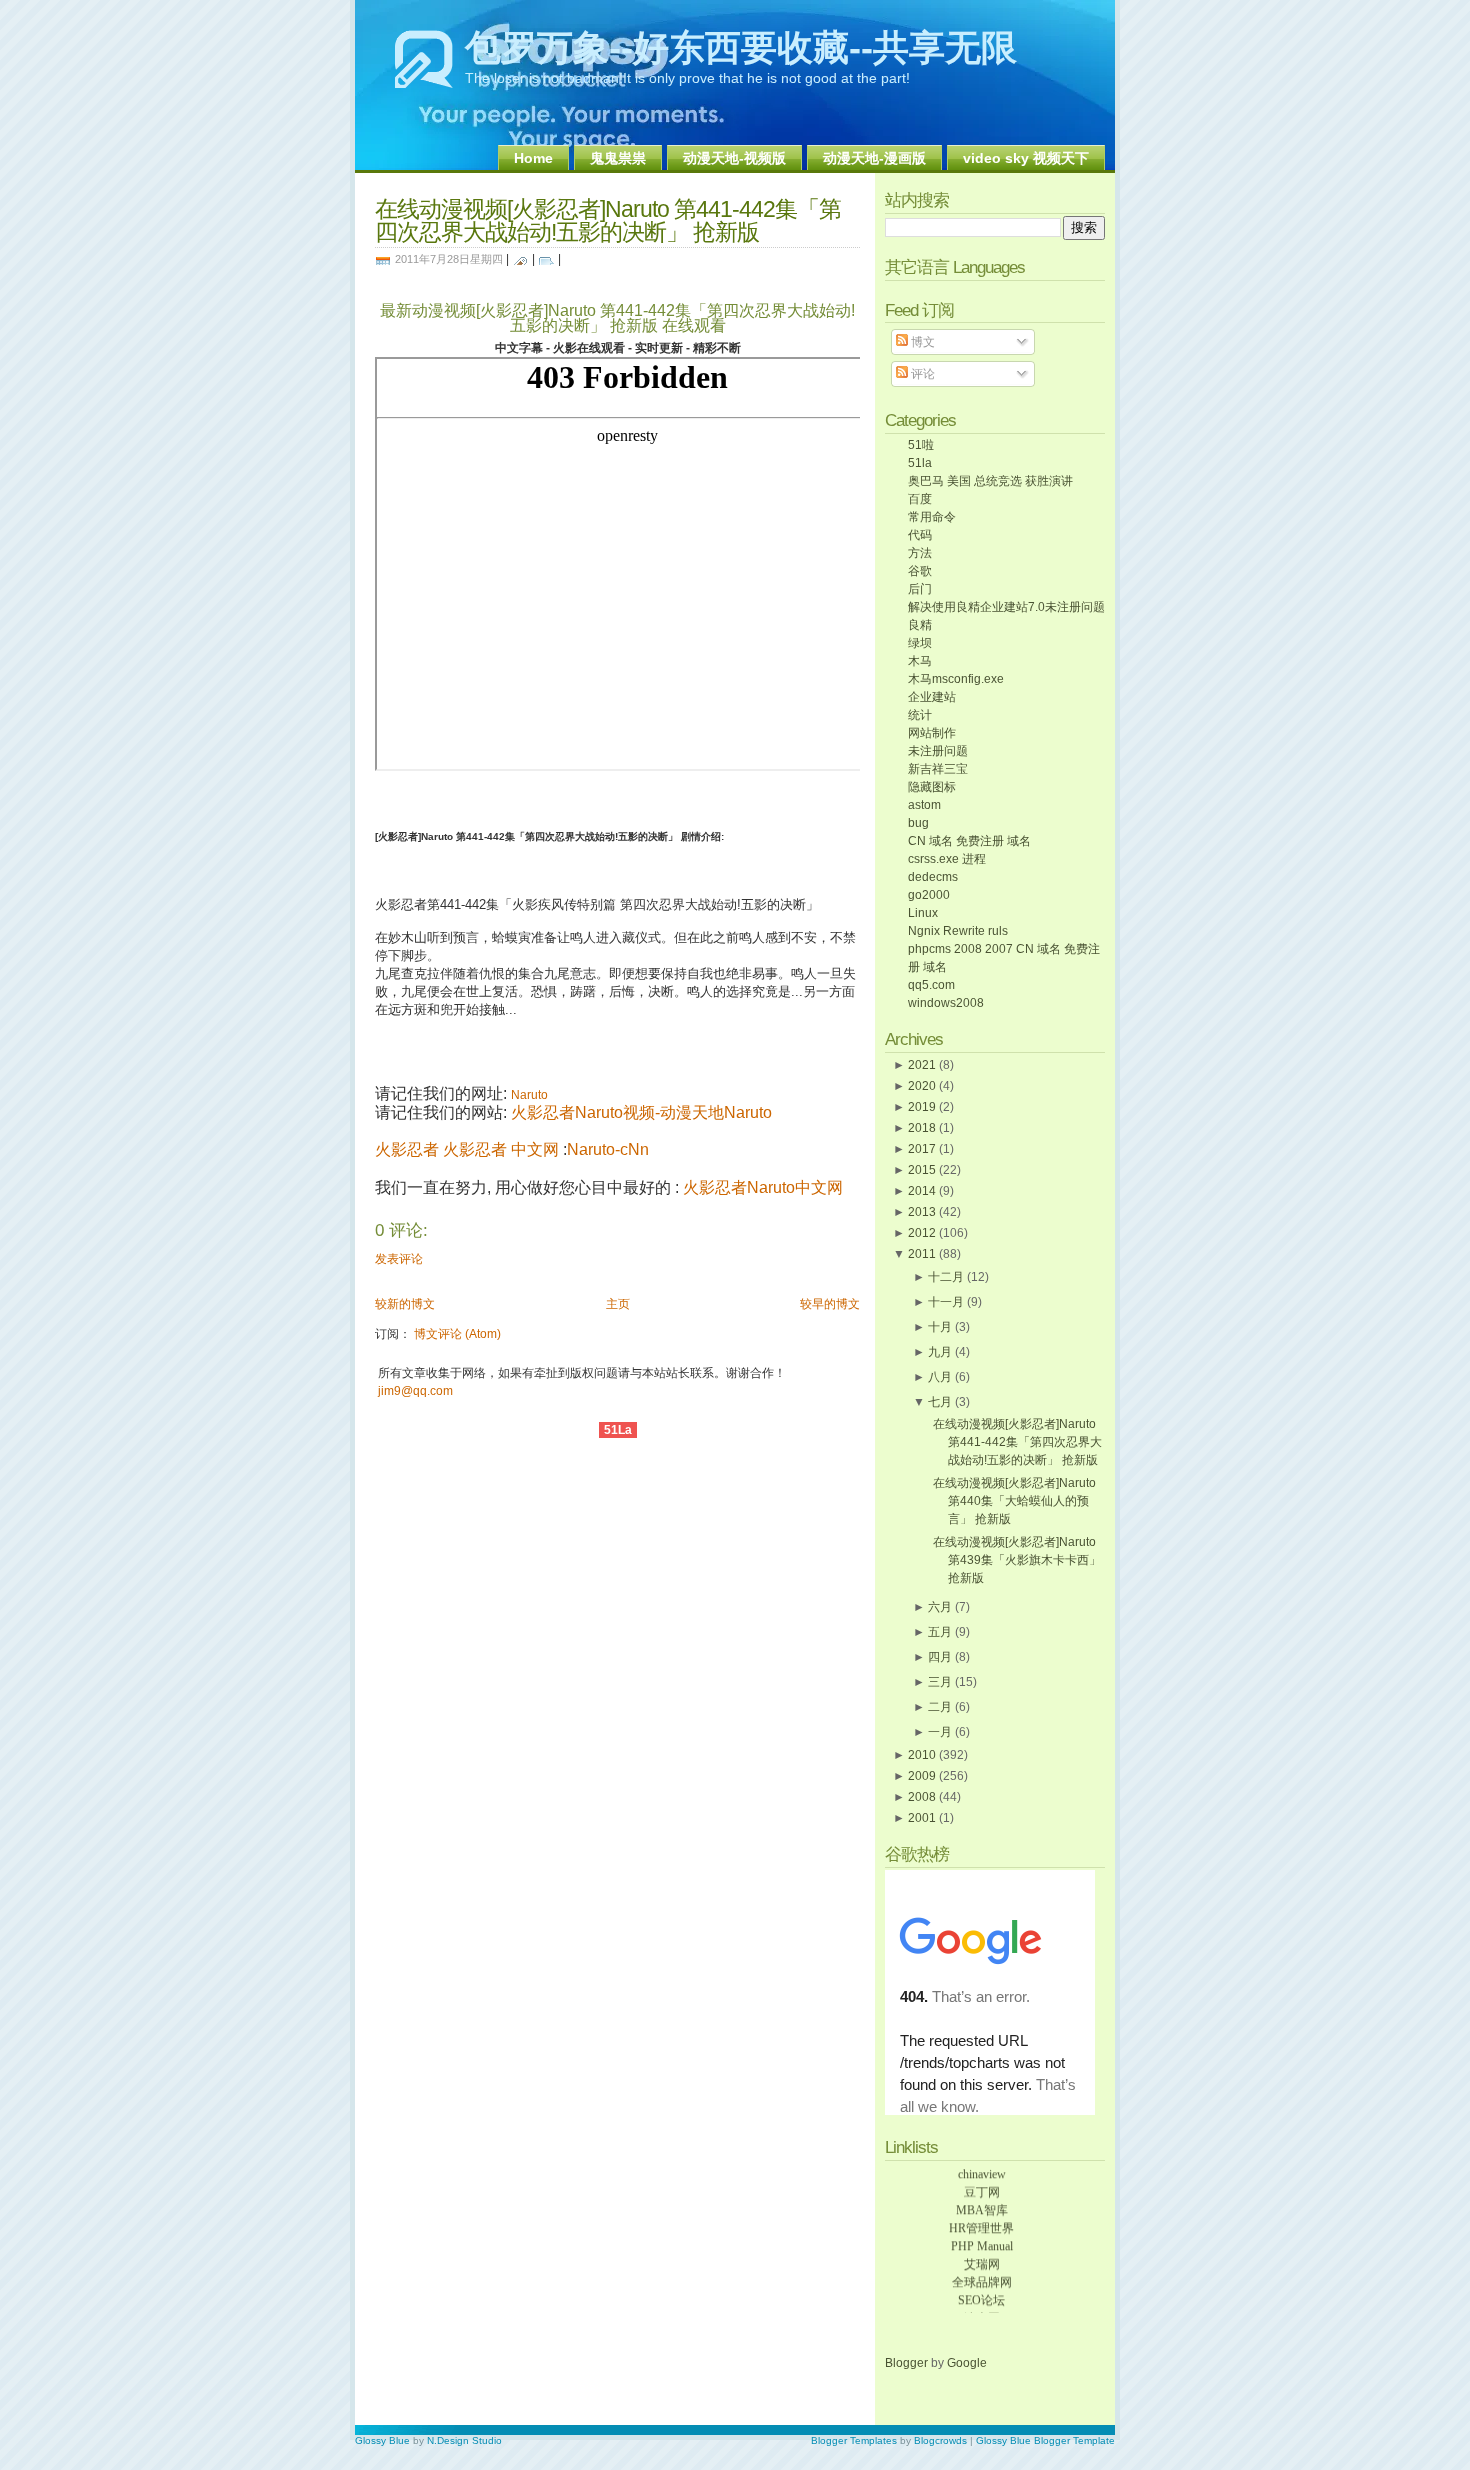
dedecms (933, 877)
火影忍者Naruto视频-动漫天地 (617, 1112)
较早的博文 (830, 1304)
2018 (922, 1128)
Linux (923, 913)
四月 (940, 1657)
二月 (940, 1707)
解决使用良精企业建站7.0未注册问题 (1006, 607)
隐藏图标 (932, 787)
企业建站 (932, 697)
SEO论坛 (981, 2293)
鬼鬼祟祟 (618, 158)
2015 (922, 1170)
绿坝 (920, 643)
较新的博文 (405, 1304)
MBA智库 (982, 2203)
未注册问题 (938, 751)
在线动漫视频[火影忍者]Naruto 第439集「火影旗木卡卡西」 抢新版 (1017, 1560)
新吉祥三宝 (938, 769)
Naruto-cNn (608, 1149)
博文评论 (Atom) (457, 1334)
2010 (922, 1755)
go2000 (929, 895)
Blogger (908, 2363)
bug (918, 823)
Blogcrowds (940, 2440)
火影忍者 (407, 1149)
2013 (922, 1212)
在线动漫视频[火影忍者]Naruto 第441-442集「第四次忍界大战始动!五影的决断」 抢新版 (608, 220)
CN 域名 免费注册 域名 (969, 841)
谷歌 (920, 571)
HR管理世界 (981, 2221)
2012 (922, 1233)
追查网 (982, 2311)
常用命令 (932, 517)
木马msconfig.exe (956, 679)
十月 (940, 1327)
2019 (922, 1107)
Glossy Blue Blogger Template (1045, 2440)
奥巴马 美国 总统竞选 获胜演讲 (990, 481)
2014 (922, 1191)
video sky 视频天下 (1026, 158)
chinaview (982, 2167)
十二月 (946, 1277)
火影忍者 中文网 (501, 1149)
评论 (921, 374)
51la (920, 463)
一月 (940, 1732)
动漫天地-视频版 (734, 158)
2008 (922, 1797)
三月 (940, 1682)
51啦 (921, 445)
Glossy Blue (382, 2440)
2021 (922, 1065)
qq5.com (931, 985)
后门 (920, 589)
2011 (922, 1254)
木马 (920, 661)
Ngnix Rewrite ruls (958, 931)
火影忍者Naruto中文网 (763, 1187)
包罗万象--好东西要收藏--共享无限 (741, 47)
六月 (940, 1607)
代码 (920, 535)
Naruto (748, 1112)
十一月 (946, 1302)
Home (533, 158)
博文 (921, 342)
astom (924, 805)
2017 (922, 1149)
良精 (920, 625)
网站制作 (932, 733)
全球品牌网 (982, 2275)
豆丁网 (982, 2185)
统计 (920, 715)
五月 (940, 1632)
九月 (940, 1352)
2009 (922, 1776)
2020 (922, 1086)
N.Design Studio (464, 2440)
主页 (618, 1304)
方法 (920, 553)
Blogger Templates (854, 2440)
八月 (940, 1377)
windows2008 (946, 1003)
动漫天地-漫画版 (874, 158)
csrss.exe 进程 (947, 859)
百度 (920, 499)
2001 (922, 1818)
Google (967, 2363)
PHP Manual (982, 2239)
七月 (940, 1402)
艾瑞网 (982, 2257)
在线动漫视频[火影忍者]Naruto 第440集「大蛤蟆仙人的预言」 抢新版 (1014, 1501)
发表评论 (399, 1259)
